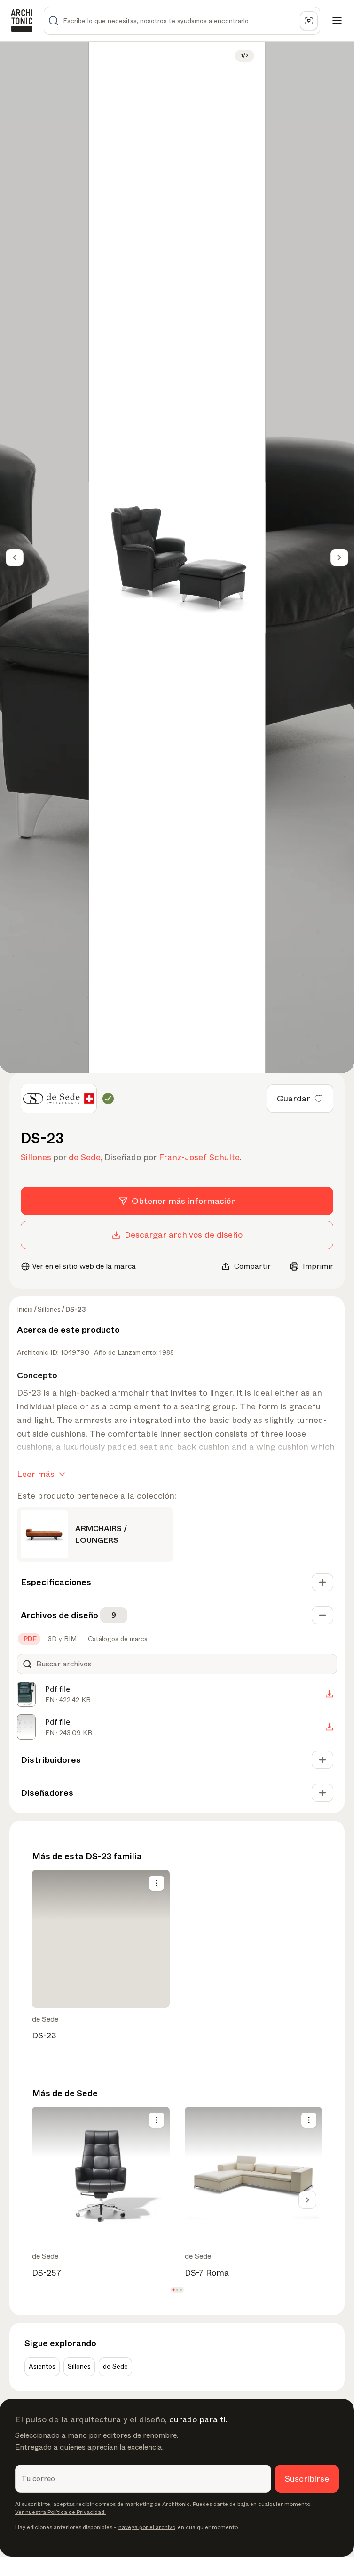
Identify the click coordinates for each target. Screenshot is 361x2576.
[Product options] (157, 1883)
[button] (173, 2290)
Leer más (36, 1474)
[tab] (29, 1639)
